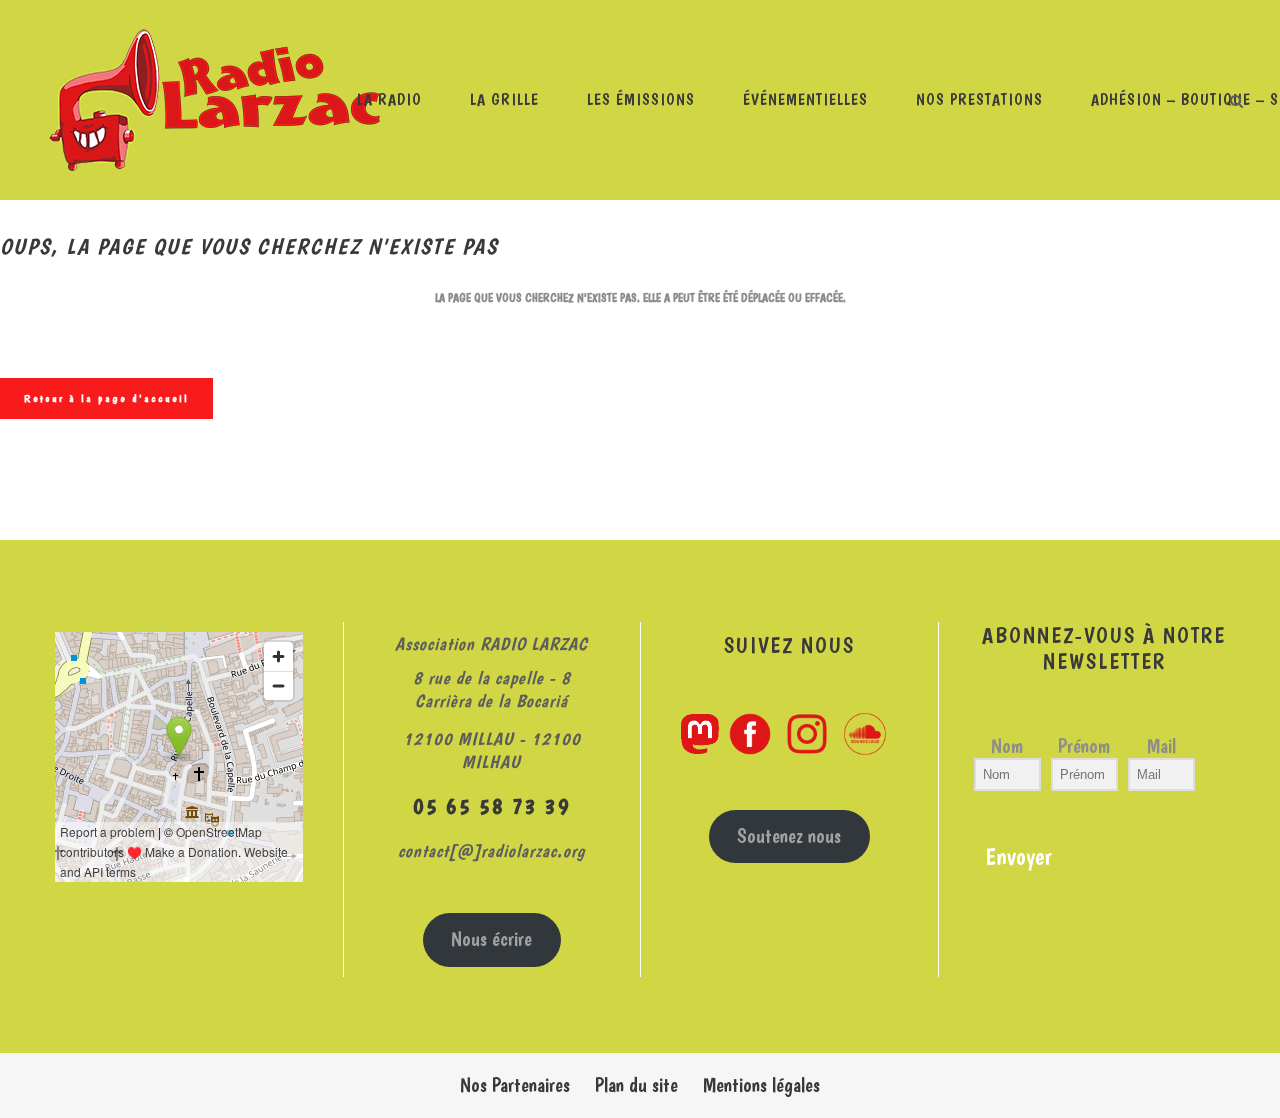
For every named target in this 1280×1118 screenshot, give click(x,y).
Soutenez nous (789, 836)
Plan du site (636, 1085)
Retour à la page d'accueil (106, 398)
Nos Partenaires (515, 1085)
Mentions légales (761, 1085)
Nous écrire (491, 939)
